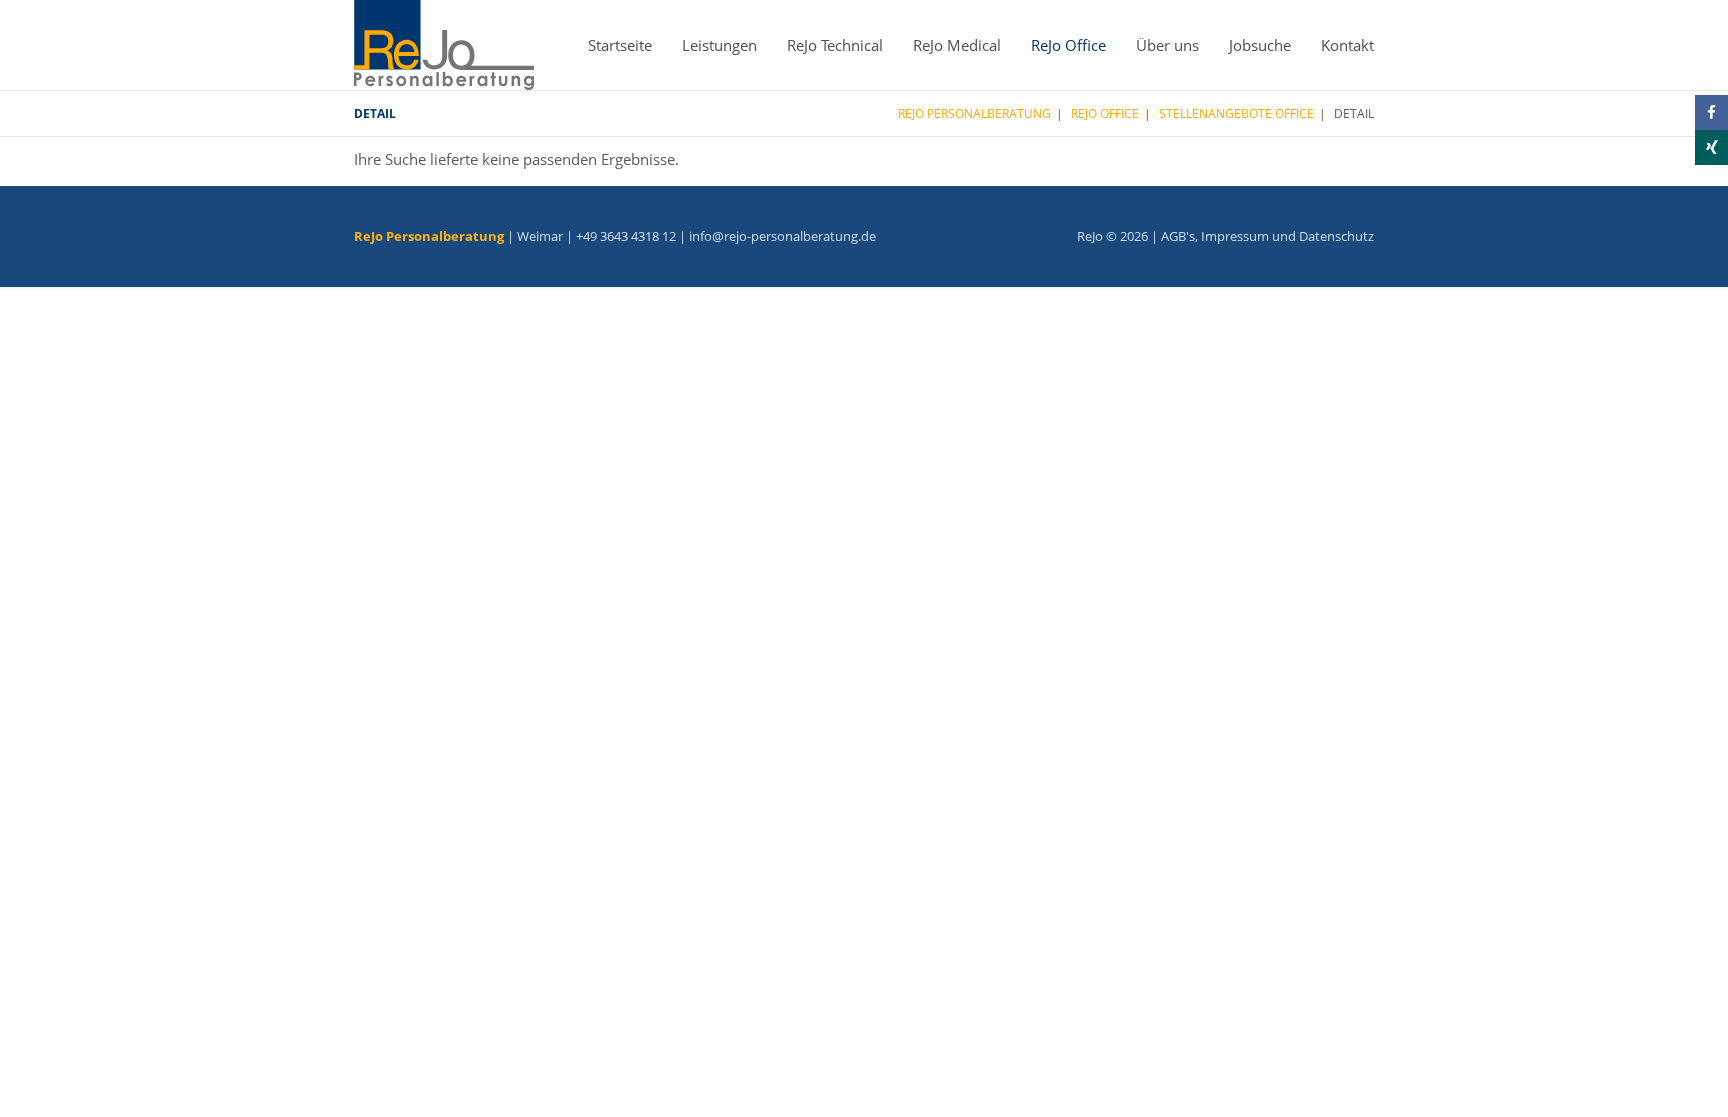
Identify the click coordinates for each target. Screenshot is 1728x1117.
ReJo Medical (957, 45)
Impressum (1235, 236)
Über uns (1167, 45)
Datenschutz (1336, 236)
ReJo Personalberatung (974, 113)
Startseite (620, 45)
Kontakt (1347, 45)
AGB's (1178, 236)
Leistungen (719, 45)
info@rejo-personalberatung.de (782, 236)
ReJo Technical (835, 45)
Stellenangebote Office (1236, 113)
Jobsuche (1260, 45)
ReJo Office (1068, 45)
